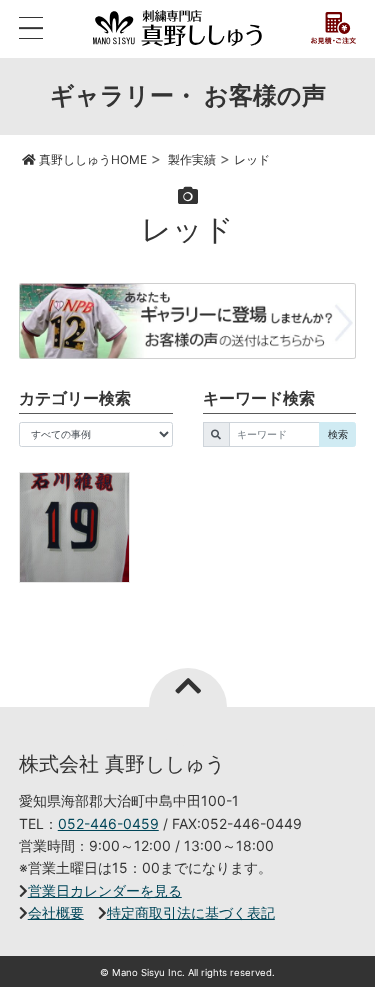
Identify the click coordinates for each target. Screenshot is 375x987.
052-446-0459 (108, 823)
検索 (338, 434)
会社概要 (56, 912)
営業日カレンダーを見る (105, 890)
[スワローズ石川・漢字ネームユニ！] (74, 527)
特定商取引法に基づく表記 (191, 912)
